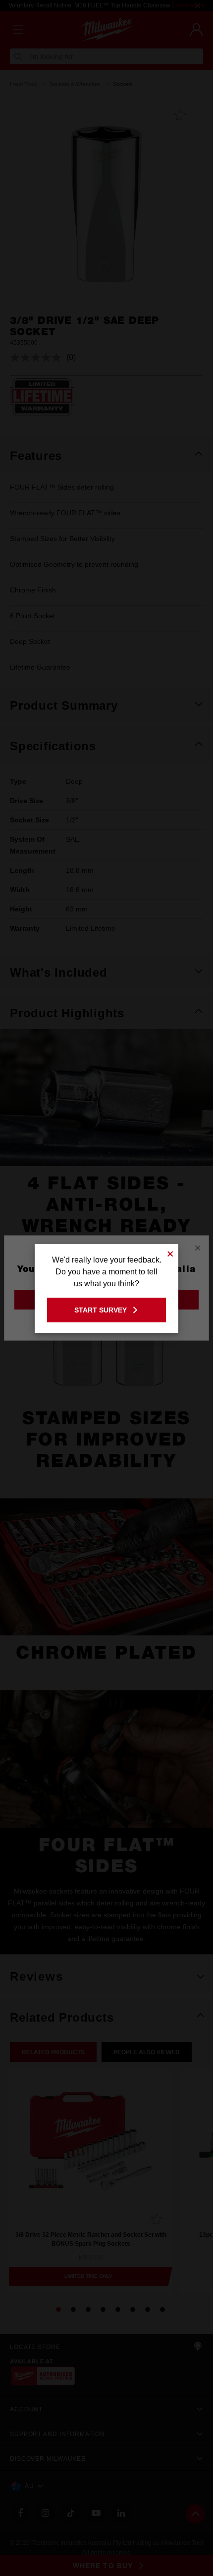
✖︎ (170, 1252)
